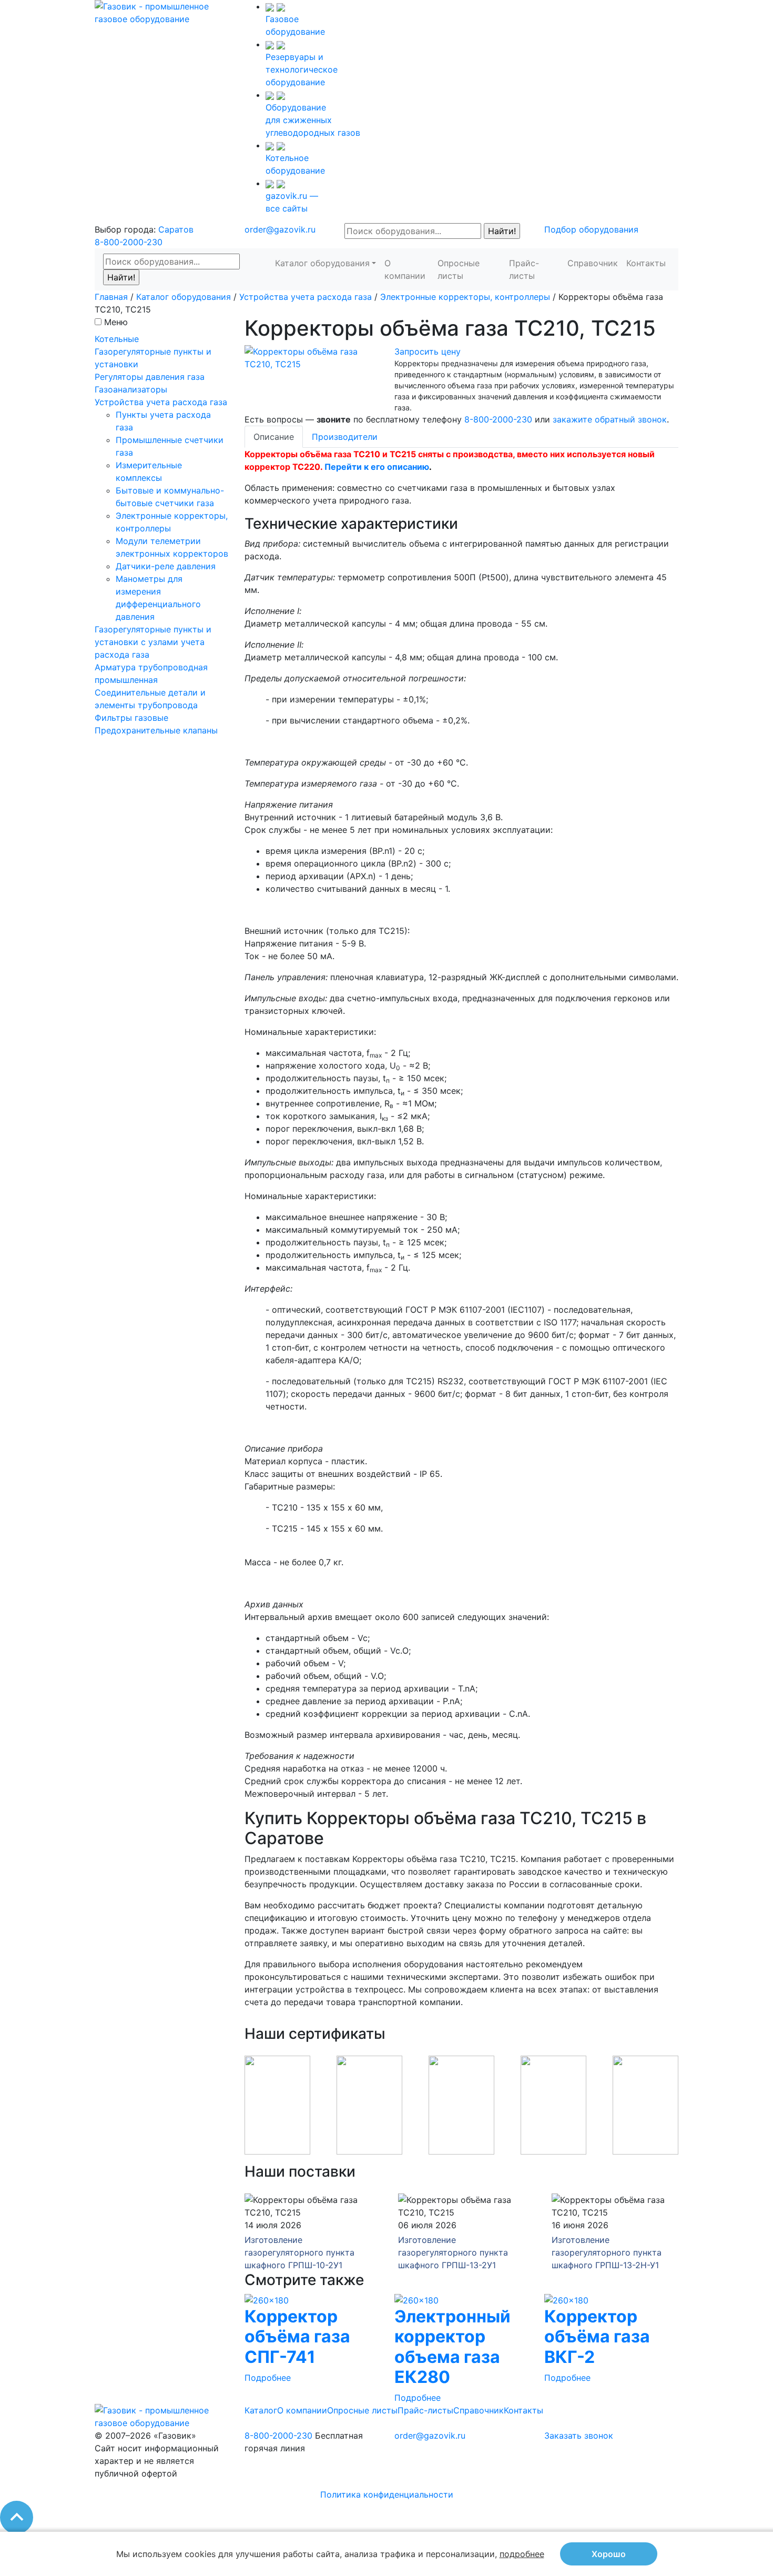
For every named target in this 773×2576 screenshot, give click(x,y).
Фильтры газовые (131, 718)
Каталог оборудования (322, 263)
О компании (405, 269)
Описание (274, 437)
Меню (116, 322)
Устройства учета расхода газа (306, 297)
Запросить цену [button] (428, 351)
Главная (111, 297)
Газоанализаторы (131, 389)
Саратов (176, 229)
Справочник (593, 263)
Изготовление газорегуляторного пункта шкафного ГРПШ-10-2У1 (299, 2252)
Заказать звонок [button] (579, 2436)
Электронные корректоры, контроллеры (465, 297)
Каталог (261, 2410)
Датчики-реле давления (166, 566)
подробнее (522, 2554)
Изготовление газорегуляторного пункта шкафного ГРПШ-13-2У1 (453, 2252)
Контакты (646, 263)
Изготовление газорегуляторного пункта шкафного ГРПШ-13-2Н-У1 (607, 2252)
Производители (345, 437)
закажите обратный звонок (610, 419)
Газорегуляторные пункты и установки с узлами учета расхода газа (153, 642)
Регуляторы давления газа (150, 377)
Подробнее (268, 2378)
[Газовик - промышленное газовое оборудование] (162, 12)
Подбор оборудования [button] (591, 229)
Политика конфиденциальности (387, 2494)
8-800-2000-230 (129, 242)
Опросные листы (459, 269)
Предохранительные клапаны (156, 730)
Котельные (117, 339)
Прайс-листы (524, 269)
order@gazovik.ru (280, 229)
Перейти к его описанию (377, 467)
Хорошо (609, 2554)
